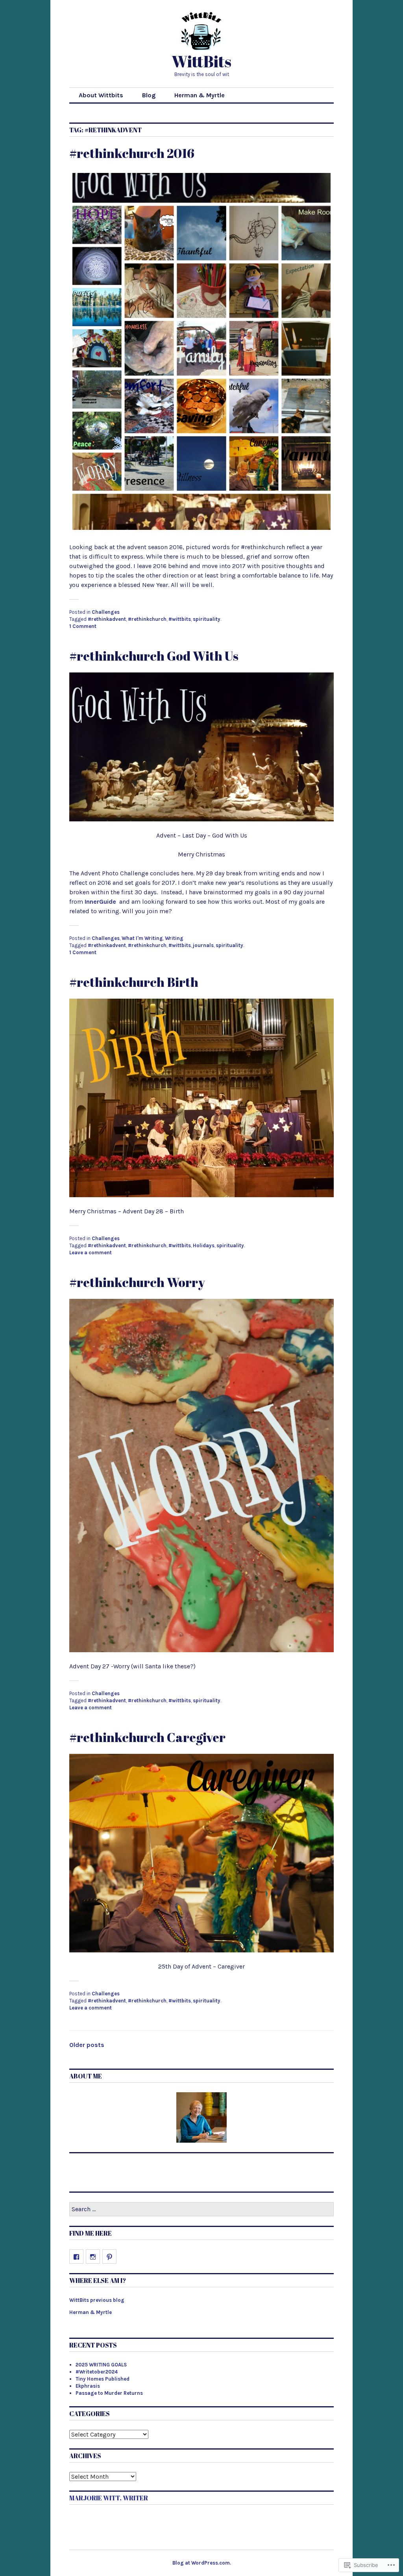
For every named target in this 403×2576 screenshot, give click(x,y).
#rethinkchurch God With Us (154, 656)
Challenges (106, 612)
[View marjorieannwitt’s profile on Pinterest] (109, 2257)
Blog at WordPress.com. (202, 2563)
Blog (149, 95)
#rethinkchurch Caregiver (147, 1737)
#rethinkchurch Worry (137, 1282)
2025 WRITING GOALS (101, 2365)
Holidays (204, 1245)
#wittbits (180, 619)
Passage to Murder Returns (109, 2393)
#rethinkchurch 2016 (132, 153)
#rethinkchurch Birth (134, 982)
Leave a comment (91, 1253)
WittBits (201, 61)
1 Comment (83, 626)
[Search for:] (201, 2209)
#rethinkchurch (147, 619)
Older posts (87, 2045)
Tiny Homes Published (103, 2379)
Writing (174, 938)
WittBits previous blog (97, 2300)
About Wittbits (101, 95)
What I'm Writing (142, 938)
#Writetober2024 (97, 2372)
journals (203, 945)
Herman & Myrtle (200, 95)
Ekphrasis (88, 2386)
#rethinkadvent (107, 619)
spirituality (207, 619)
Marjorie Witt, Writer (109, 2498)
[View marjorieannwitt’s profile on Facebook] (76, 2257)
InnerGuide (100, 902)
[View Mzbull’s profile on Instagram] (93, 2257)
